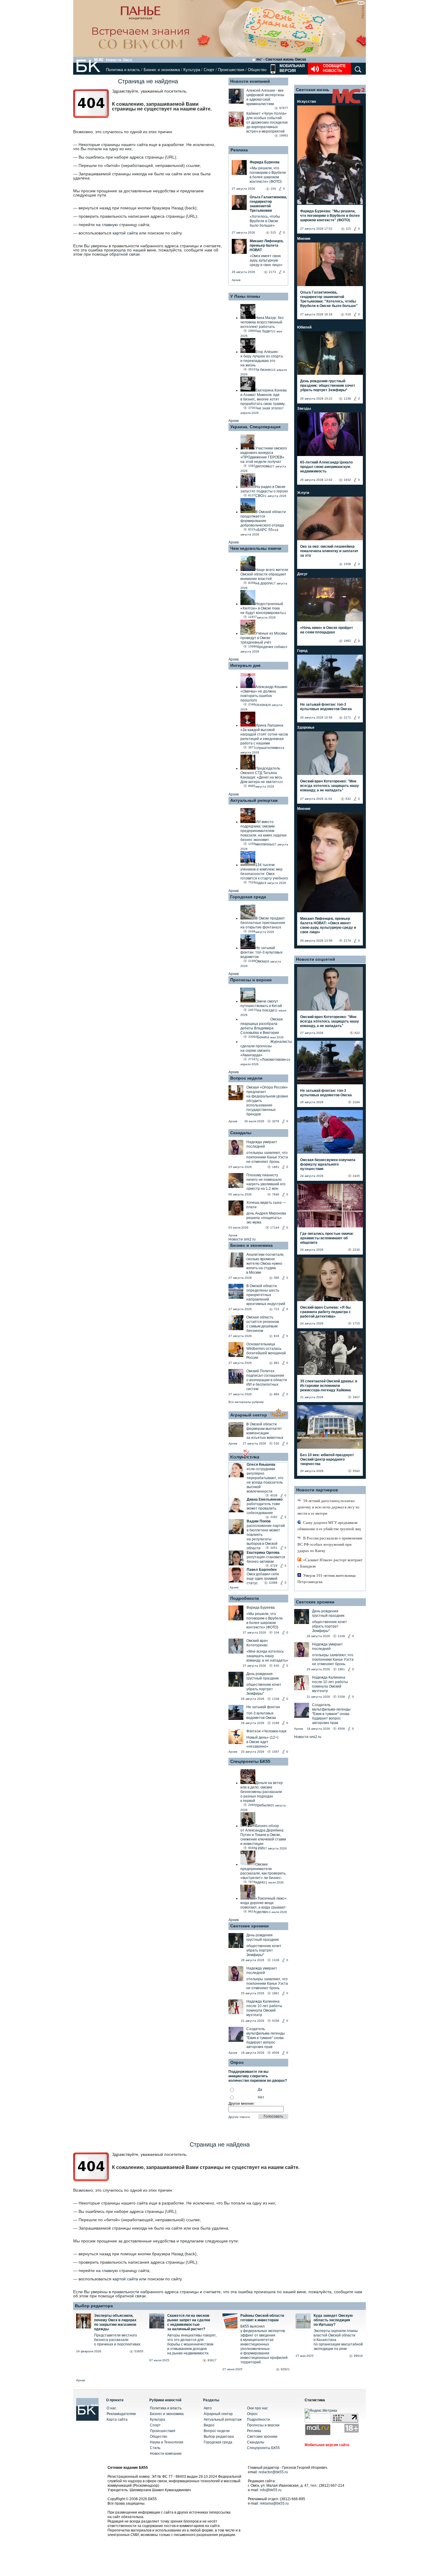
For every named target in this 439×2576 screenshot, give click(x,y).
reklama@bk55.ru (274, 2503)
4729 (274, 1566)
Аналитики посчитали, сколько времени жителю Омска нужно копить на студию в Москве (265, 1264)
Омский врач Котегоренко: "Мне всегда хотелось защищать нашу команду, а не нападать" (330, 786)
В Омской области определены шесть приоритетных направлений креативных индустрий (266, 1295)
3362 (274, 1517)
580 (277, 1278)
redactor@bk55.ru (273, 2472)
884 (277, 1394)
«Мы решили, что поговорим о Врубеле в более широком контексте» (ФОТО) (265, 1621)
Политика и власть (123, 70)
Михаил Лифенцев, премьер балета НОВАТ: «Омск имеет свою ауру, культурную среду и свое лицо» (328, 925)
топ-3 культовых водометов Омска (261, 1715)
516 (348, 314)
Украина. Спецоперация (255, 427)
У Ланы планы (245, 296)
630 (277, 1666)
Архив (236, 280)
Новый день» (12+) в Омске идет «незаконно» (262, 1742)
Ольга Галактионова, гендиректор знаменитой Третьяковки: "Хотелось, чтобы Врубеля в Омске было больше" (329, 299)
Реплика (239, 150)
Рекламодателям (121, 2414)
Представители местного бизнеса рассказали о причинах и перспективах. (118, 2340)
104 (277, 1632)
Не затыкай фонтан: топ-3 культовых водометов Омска (326, 707)
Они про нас (257, 2408)
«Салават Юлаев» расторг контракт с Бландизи (330, 1563)
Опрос (252, 2414)
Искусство (307, 102)
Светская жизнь (313, 90)
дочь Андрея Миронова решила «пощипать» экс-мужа (266, 1218)
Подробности (245, 1598)
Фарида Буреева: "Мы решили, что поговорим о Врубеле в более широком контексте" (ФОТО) (330, 216)
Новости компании (166, 2454)
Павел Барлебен (262, 1570)
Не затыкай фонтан (263, 1707)
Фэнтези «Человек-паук (266, 1731)
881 (277, 1363)
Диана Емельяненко (265, 1499)
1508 (347, 564)
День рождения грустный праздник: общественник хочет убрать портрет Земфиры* (328, 386)
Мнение (304, 239)
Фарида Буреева (261, 1608)
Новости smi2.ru (242, 1239)
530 (277, 1443)
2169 (276, 1723)
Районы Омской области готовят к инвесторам (262, 2318)
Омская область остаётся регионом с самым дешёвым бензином (263, 1324)
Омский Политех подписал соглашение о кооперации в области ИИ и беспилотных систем (267, 1380)
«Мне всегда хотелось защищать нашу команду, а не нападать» (267, 1656)
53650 (139, 2351)
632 (348, 799)
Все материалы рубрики (246, 1402)
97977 (284, 108)
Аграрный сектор (249, 1415)
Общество (257, 70)
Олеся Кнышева (261, 1464)
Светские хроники (250, 1926)
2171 (347, 717)
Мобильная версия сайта (327, 2445)
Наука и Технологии (167, 2442)
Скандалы (241, 1133)
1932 (347, 480)
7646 (276, 1194)
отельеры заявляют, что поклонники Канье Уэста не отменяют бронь (267, 1157)
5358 (276, 2021)
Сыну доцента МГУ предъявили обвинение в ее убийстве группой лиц (329, 1526)
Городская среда (248, 897)
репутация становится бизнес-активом (266, 1559)
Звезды (304, 409)
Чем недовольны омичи (256, 548)
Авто (208, 2408)
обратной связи (125, 254)
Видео (209, 2425)
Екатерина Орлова (263, 1553)
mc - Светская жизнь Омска (281, 59)
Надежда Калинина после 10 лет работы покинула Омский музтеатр (264, 2008)
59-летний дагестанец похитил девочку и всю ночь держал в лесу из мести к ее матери (328, 1507)
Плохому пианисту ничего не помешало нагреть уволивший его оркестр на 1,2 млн (266, 1182)
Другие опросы (239, 2117)
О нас (111, 2408)
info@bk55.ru (271, 2490)
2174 (347, 941)
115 (348, 229)
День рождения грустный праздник (263, 1676)
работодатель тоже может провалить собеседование (263, 1508)
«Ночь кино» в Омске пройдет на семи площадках (327, 630)
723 (277, 1309)
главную (110, 225)
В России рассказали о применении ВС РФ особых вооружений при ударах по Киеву (330, 1544)
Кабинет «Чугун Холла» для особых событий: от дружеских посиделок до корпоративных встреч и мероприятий (267, 122)
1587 (276, 1752)
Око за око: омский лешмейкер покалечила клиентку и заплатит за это (329, 551)
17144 (275, 1228)
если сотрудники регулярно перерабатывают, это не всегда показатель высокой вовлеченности (265, 1480)
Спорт (209, 70)
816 (277, 1336)
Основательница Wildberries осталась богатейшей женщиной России (266, 1351)
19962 (284, 135)
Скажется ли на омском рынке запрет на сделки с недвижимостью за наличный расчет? (189, 2322)
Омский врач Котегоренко (257, 1643)
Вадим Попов (259, 1521)
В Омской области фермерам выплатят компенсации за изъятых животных (265, 1431)
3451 (274, 1548)
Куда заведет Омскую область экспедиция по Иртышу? (333, 2320)
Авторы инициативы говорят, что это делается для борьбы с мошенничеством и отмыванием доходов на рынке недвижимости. (192, 2344)
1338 (276, 1699)
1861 (276, 1167)
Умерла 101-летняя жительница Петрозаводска (327, 1579)
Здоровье (306, 727)
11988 (273, 1583)
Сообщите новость (334, 68)
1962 (347, 641)
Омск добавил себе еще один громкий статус (263, 1579)
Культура (192, 70)
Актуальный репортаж (254, 800)
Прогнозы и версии (251, 980)
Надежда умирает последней (262, 1144)
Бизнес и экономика (162, 70)
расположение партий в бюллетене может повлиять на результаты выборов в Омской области (266, 1537)
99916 (358, 2356)
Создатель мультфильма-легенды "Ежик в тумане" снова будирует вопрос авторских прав (266, 2038)
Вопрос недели (246, 1078)
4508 (276, 2053)
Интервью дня (245, 665)
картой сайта (125, 233)
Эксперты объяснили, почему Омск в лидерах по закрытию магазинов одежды (115, 2322)
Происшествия (231, 70)
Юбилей (304, 327)
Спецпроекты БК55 (250, 1761)
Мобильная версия (291, 68)
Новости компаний (250, 81)
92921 (285, 2369)
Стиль (155, 2448)
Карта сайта (117, 2420)
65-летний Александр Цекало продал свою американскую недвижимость (326, 467)
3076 (276, 1121)
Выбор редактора (94, 2306)
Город (302, 651)
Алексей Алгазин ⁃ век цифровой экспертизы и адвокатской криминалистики (265, 97)
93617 (212, 2360)
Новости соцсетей (316, 959)
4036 (274, 1495)
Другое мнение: (242, 2104)
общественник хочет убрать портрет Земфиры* (264, 1689)
